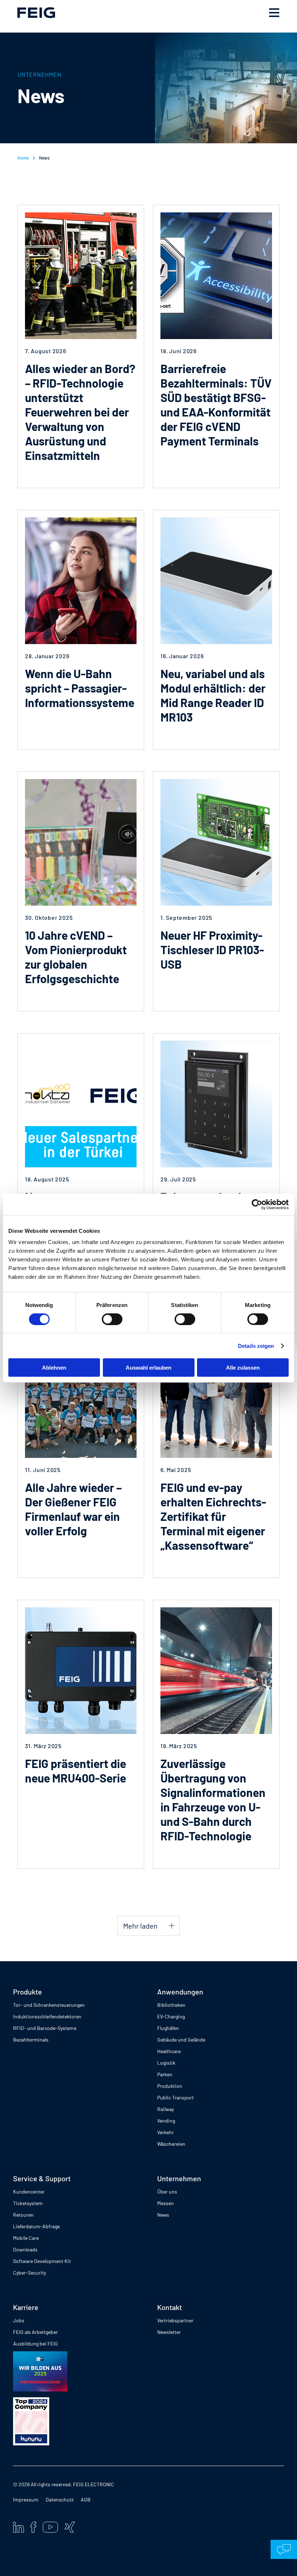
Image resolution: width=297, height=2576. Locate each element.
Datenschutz (60, 2499)
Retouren (23, 2215)
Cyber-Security (30, 2273)
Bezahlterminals (31, 2040)
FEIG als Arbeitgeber (35, 2332)
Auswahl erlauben (148, 1368)
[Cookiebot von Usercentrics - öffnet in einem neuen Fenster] (257, 1204)
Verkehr (166, 2132)
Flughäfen (168, 2028)
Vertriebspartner (175, 2320)
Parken (165, 2074)
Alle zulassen (243, 1368)
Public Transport (175, 2097)
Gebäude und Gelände (181, 2040)
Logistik (166, 2063)
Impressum (26, 2499)
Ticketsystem (28, 2203)
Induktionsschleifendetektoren (47, 2016)
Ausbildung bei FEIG (35, 2344)
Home (23, 158)
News (163, 2215)
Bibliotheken (171, 2005)
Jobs (19, 2320)
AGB (86, 2499)
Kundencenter (29, 2192)
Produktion (170, 2086)
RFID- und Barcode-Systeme (45, 2028)
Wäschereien (171, 2144)
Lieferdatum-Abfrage (36, 2226)
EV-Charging (171, 2016)
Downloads (25, 2249)
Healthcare (169, 2051)
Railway (166, 2109)
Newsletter (169, 2332)
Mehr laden (140, 1926)
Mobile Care (26, 2238)
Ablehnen (54, 1368)
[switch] (112, 1319)
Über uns (167, 2192)
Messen (166, 2203)
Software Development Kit (42, 2261)
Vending (166, 2121)
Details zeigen (256, 1346)
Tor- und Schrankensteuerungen (49, 2005)
